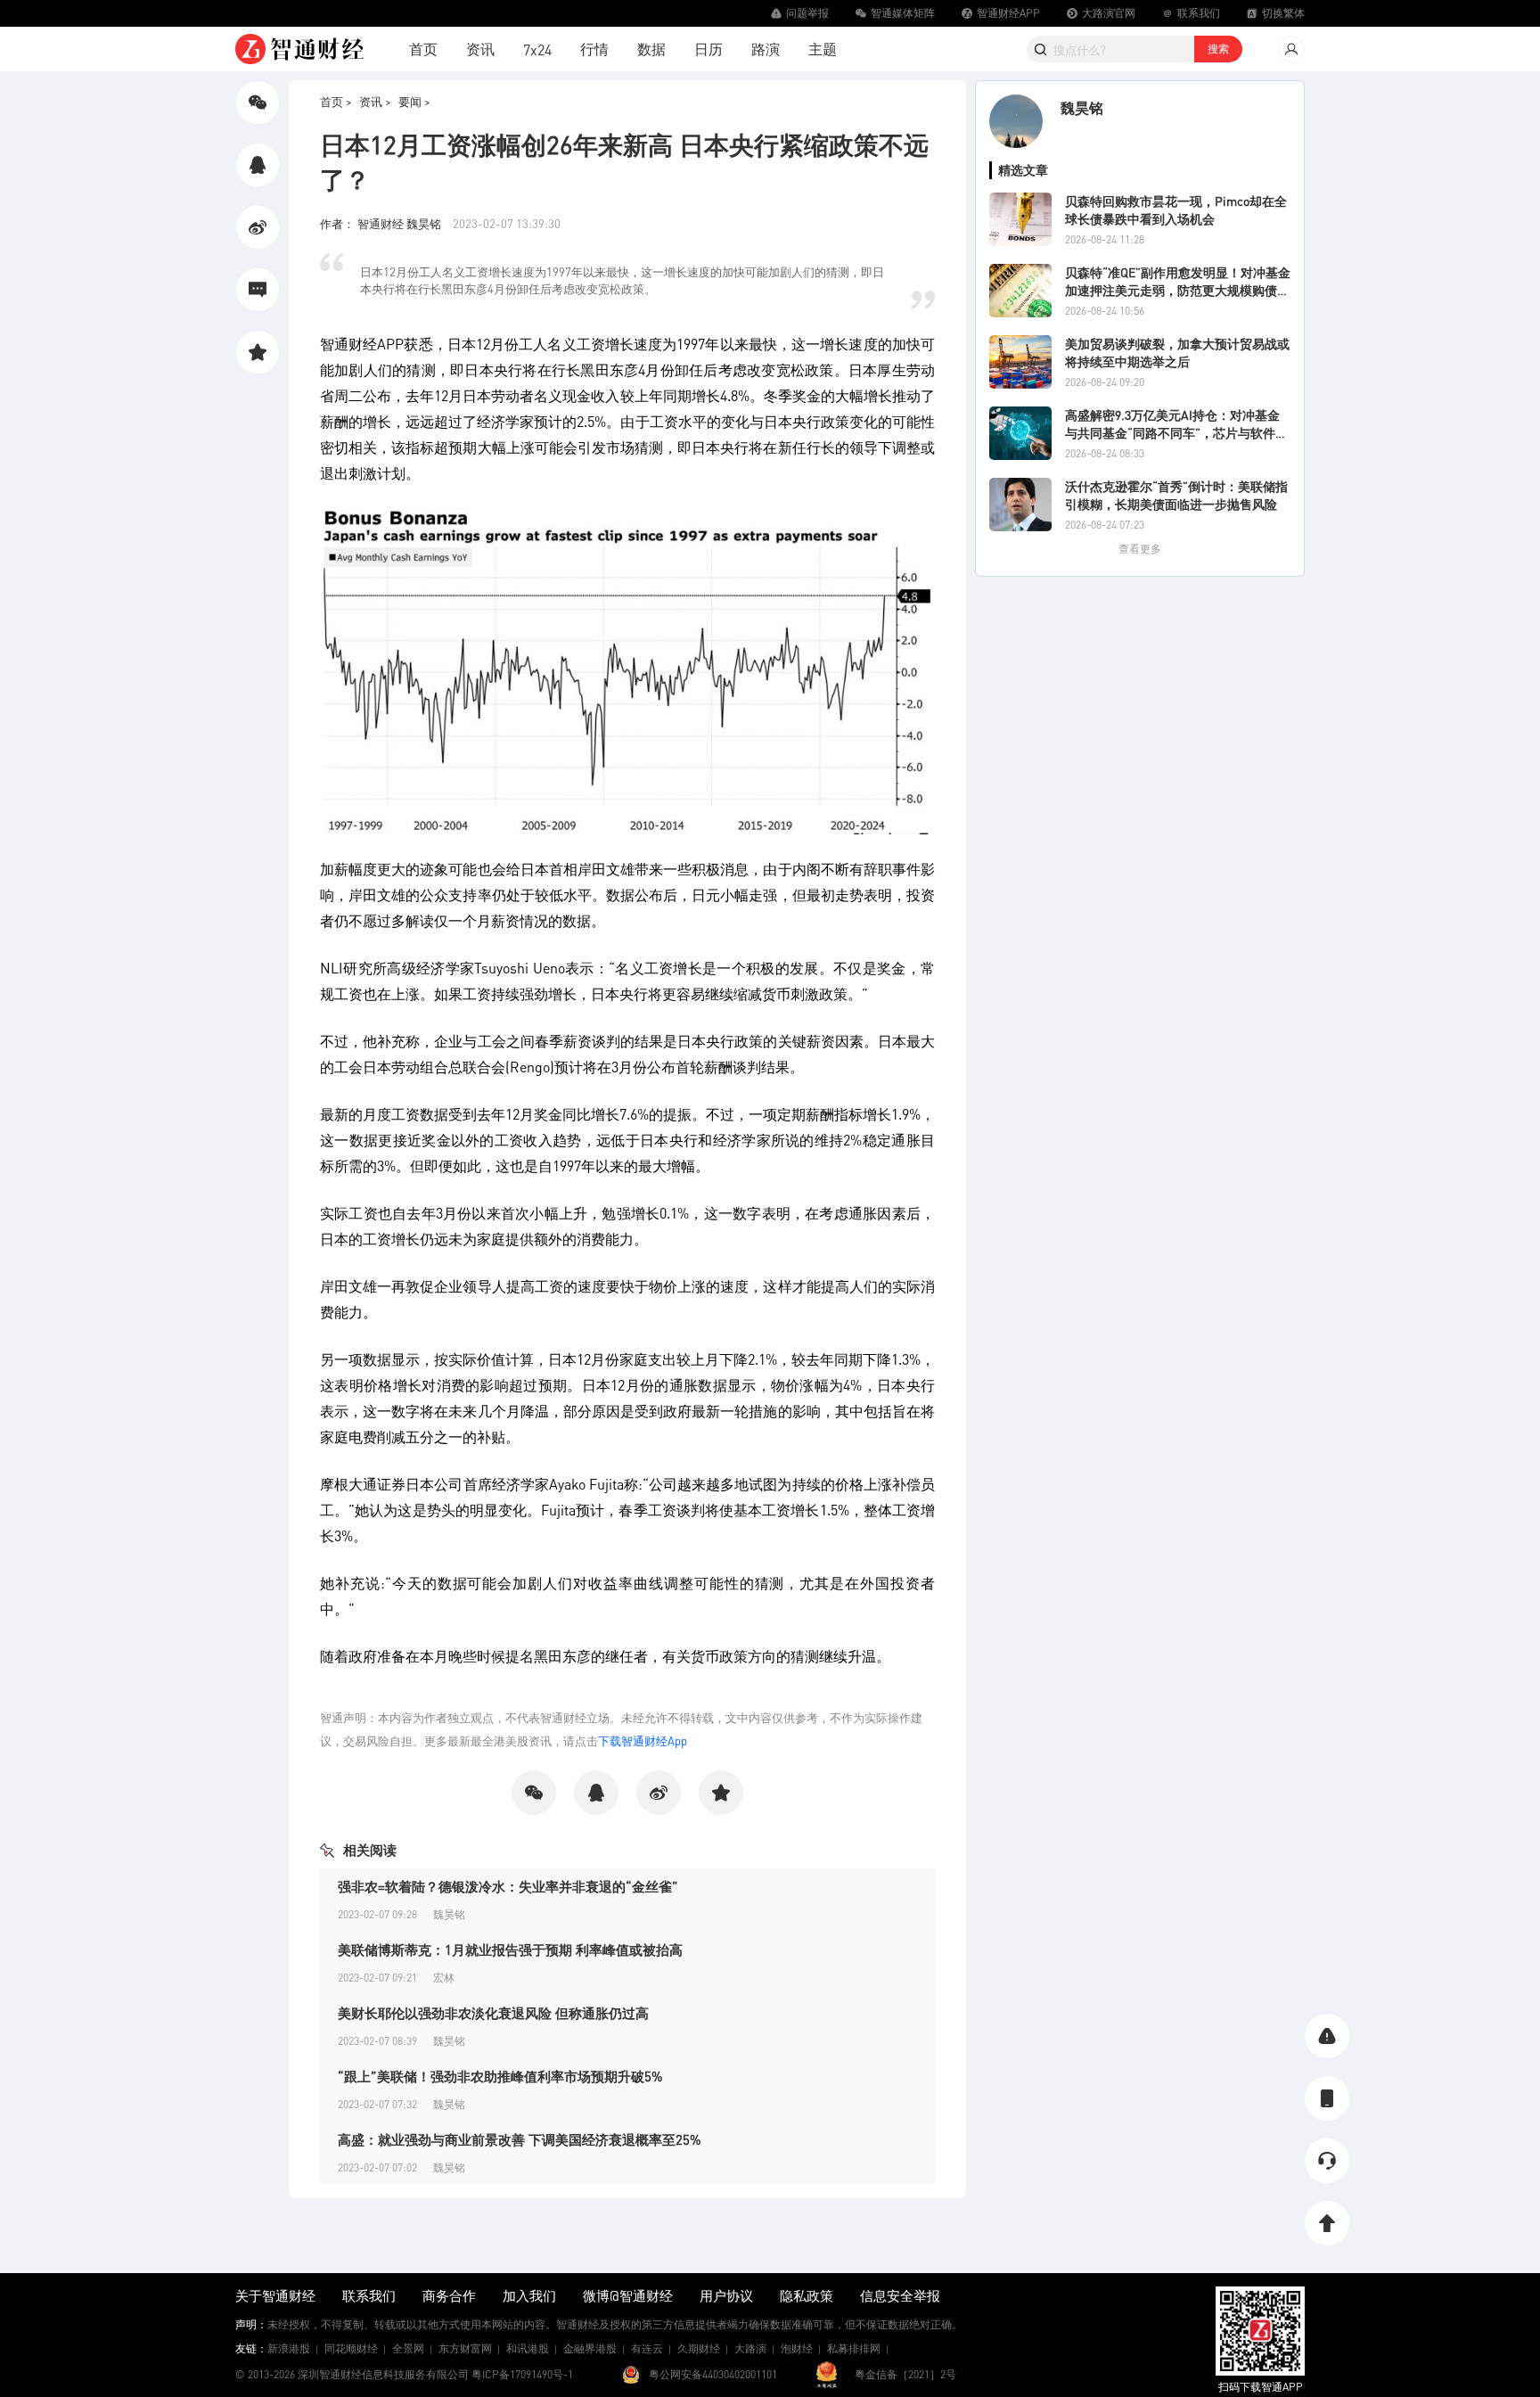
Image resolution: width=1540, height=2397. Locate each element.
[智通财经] (299, 49)
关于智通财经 (275, 2295)
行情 (594, 49)
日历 (709, 49)
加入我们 (529, 2295)
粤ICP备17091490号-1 (522, 2374)
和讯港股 (528, 2348)
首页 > (336, 101)
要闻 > (414, 101)
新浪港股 (289, 2348)
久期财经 (699, 2348)
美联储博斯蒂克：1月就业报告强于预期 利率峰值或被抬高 (510, 1950)
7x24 (537, 49)
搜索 (1218, 49)
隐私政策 (807, 2295)
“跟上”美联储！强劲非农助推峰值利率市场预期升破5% (500, 2076)
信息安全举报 (900, 2295)
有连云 (647, 2348)
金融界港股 (590, 2348)
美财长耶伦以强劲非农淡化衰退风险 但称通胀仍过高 (493, 2013)
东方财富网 (465, 2348)
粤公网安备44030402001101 (713, 2374)
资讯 (480, 49)
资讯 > (375, 101)
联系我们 (369, 2295)
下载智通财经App (643, 1740)
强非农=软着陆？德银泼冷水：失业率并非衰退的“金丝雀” (508, 1886)
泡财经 (797, 2348)
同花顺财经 (351, 2348)
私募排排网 (854, 2348)
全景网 (408, 2348)
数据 (651, 49)
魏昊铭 (1082, 107)
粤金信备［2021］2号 (905, 2374)
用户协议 (726, 2295)
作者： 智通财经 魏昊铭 (382, 223)
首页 (423, 49)
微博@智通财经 (628, 2295)
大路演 (750, 2348)
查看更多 (1140, 549)
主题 (823, 49)
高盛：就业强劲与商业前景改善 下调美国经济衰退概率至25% (520, 2139)
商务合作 (449, 2295)
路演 (766, 49)
